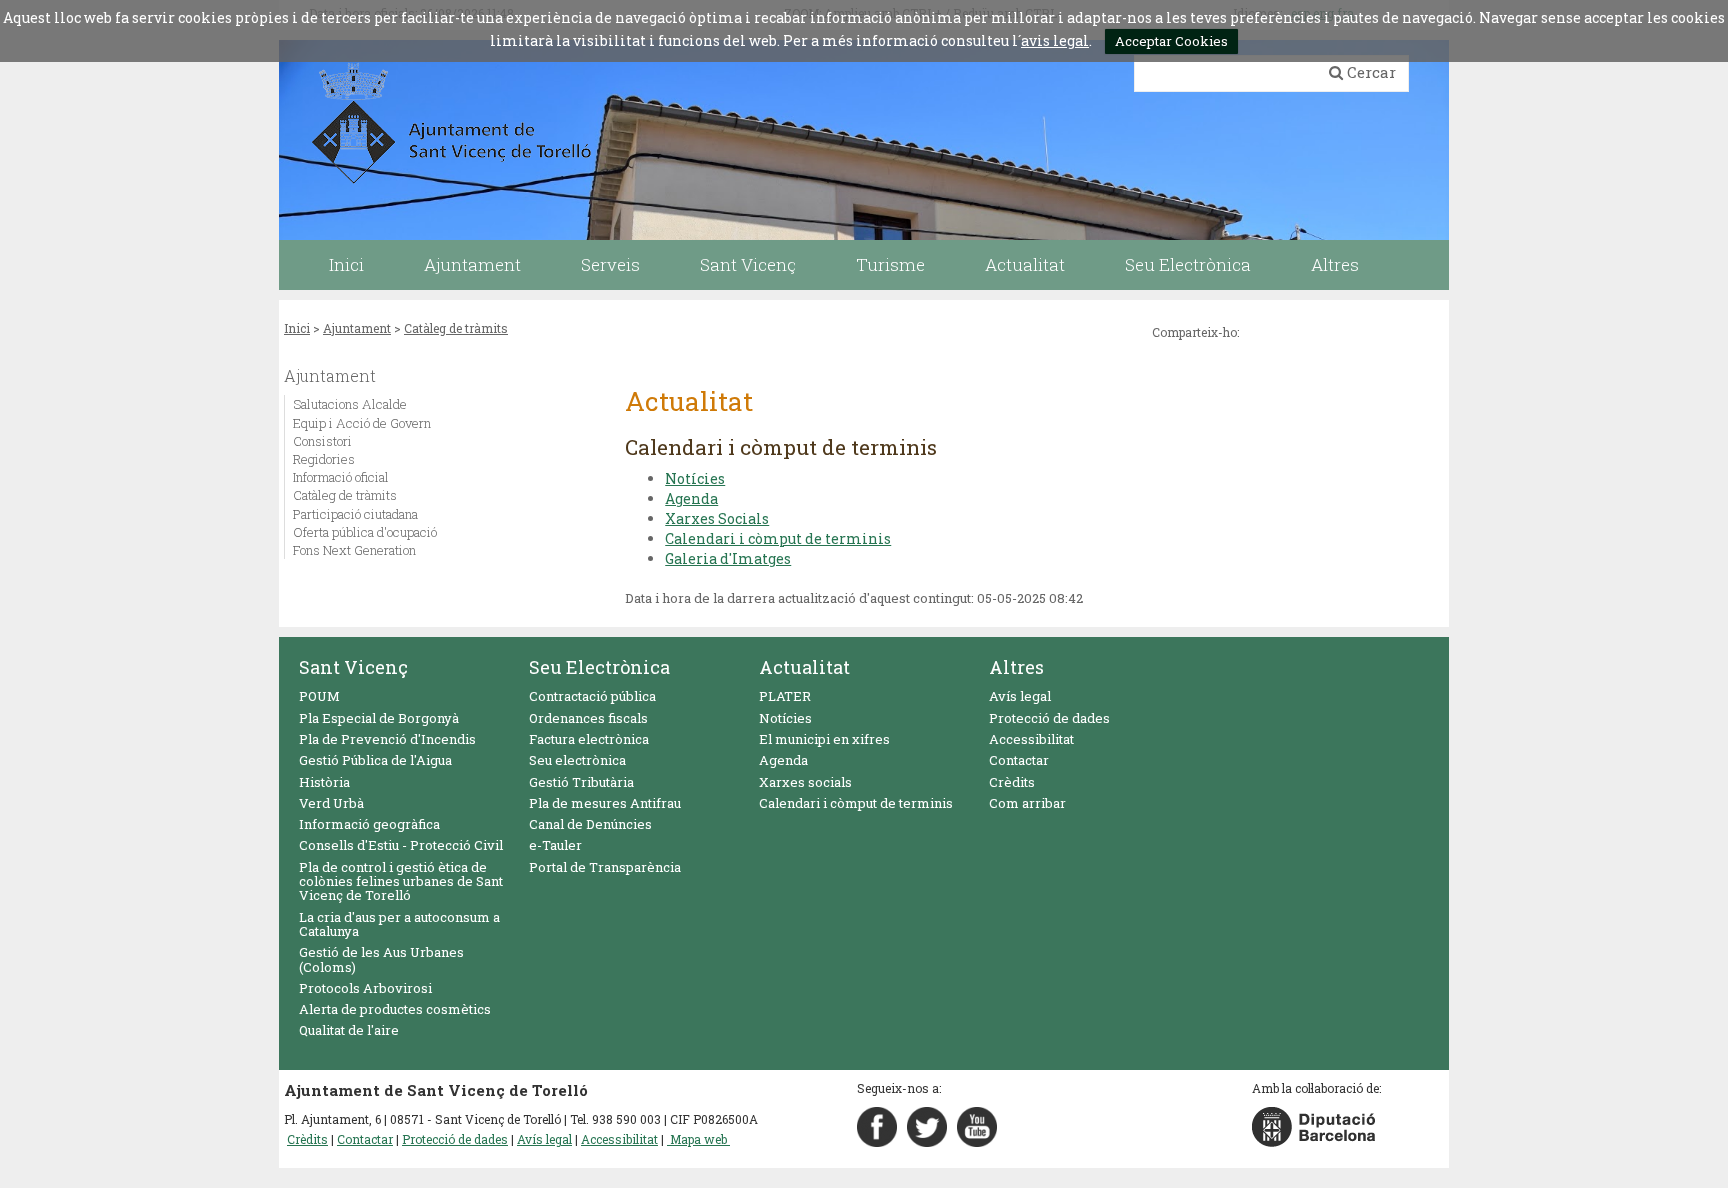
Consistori (322, 441)
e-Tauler (555, 845)
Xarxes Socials (717, 518)
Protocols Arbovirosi (365, 988)
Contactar (1019, 760)
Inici (297, 328)
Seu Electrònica (599, 667)
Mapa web (698, 1139)
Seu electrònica (577, 760)
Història (324, 782)
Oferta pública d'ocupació (365, 532)
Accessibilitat (1031, 739)
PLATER (785, 696)
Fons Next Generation (354, 550)
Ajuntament (357, 328)
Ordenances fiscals (588, 718)
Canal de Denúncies (590, 824)
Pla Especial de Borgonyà (379, 718)
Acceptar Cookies (1171, 41)
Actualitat (804, 667)
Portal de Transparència (605, 867)
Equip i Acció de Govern (362, 423)
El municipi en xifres (824, 739)
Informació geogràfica (369, 824)
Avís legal (1020, 696)
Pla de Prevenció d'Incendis (387, 739)
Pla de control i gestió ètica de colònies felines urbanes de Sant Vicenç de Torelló (401, 881)
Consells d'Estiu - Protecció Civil (401, 845)
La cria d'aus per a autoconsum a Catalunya (399, 924)
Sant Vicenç (353, 667)
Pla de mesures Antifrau (605, 803)
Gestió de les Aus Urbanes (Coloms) (381, 959)
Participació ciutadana (355, 514)
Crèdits (1012, 782)
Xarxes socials (805, 782)
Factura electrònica (589, 739)
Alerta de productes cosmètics (395, 1009)
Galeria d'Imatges (728, 558)
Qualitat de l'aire (349, 1030)
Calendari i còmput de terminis (778, 538)
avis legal (1055, 40)
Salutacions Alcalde (350, 404)
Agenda (691, 498)
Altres (1016, 667)
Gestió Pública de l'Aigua (375, 760)
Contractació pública (592, 696)
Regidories (324, 459)
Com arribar (1027, 803)
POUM (319, 696)
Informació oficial (341, 477)
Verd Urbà (331, 803)
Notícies (695, 478)
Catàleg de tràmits (456, 328)
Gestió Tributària (581, 782)
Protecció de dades (1049, 718)
